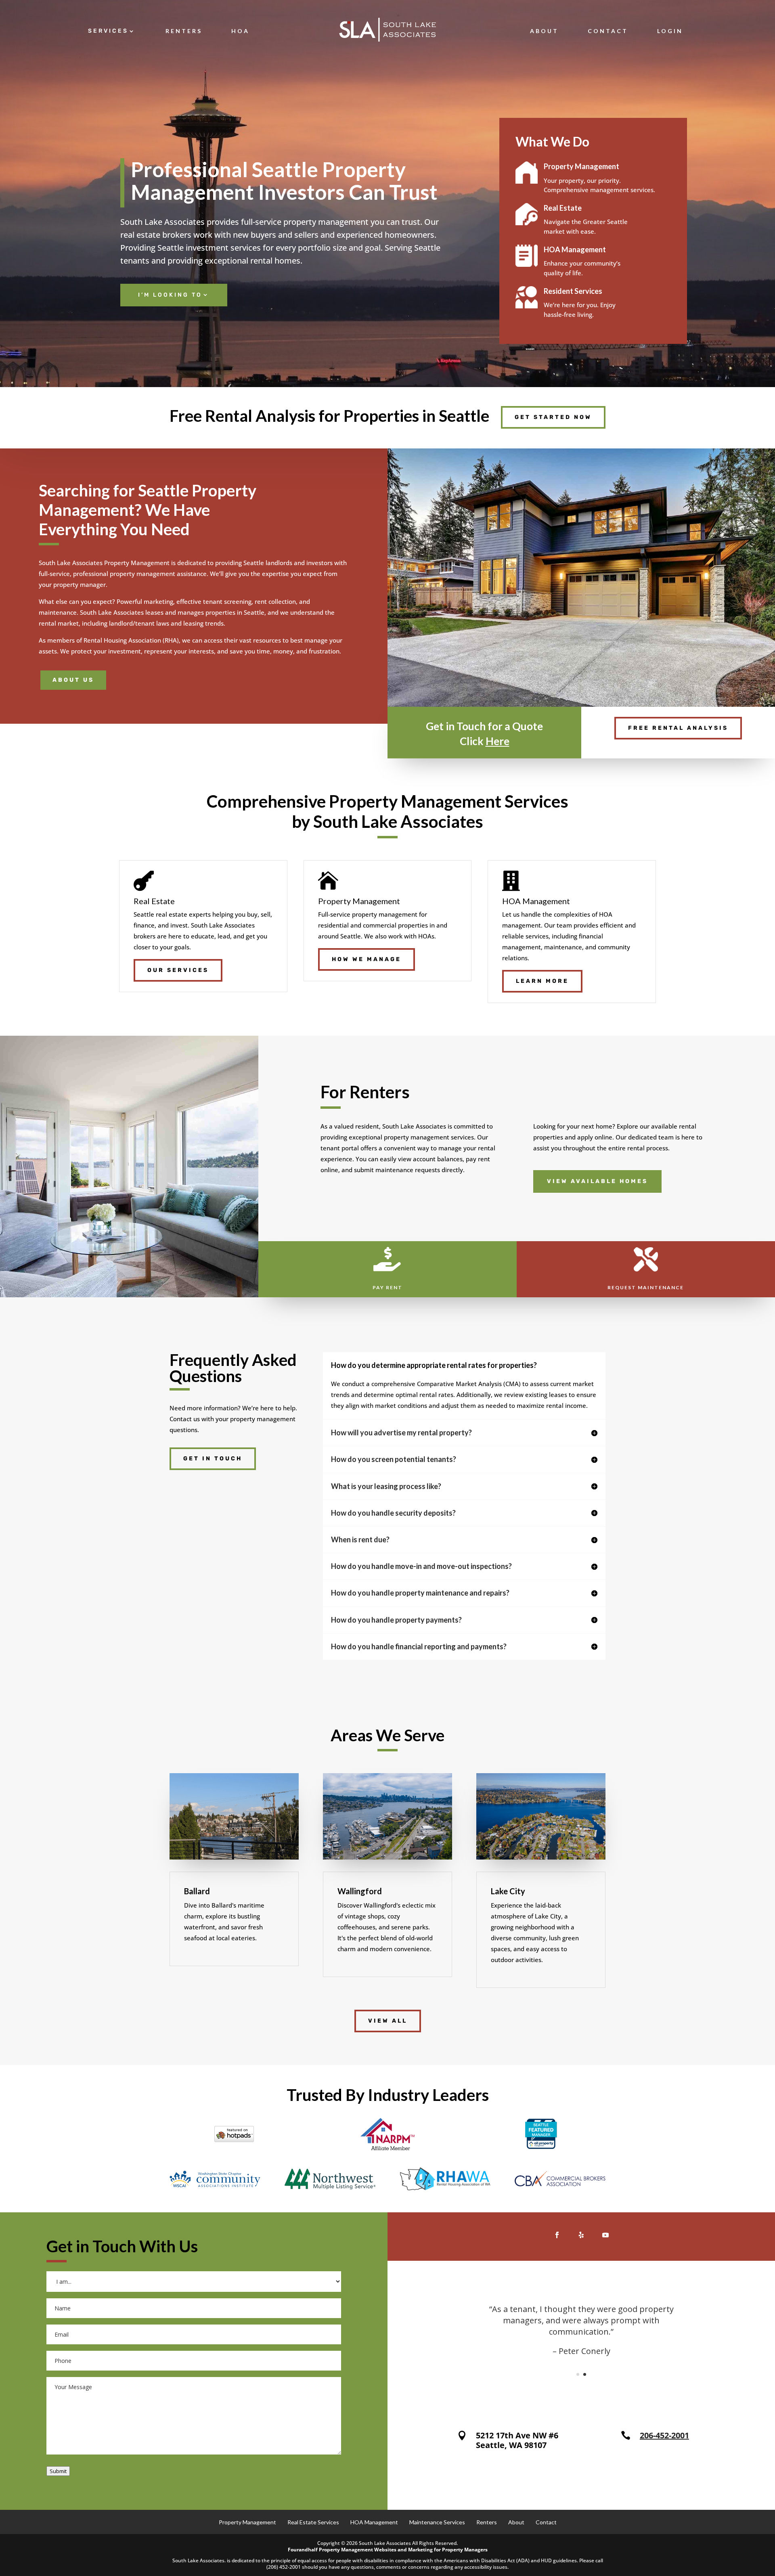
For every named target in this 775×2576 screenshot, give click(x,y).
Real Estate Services (313, 2522)
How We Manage (367, 959)
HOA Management (374, 2522)
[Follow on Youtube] (605, 2235)
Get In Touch (213, 1459)
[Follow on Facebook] (557, 2235)
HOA (240, 31)
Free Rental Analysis (678, 728)
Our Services (178, 970)
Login (670, 31)
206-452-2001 (664, 2435)
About (544, 31)
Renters (184, 31)
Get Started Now (553, 417)
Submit (58, 2471)
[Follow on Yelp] (581, 2235)
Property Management (247, 2522)
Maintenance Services (437, 2522)
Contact (608, 31)
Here (497, 741)
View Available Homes (597, 1181)
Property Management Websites (358, 2550)
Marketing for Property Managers (448, 2550)
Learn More (542, 981)
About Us (73, 680)
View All (388, 2021)
